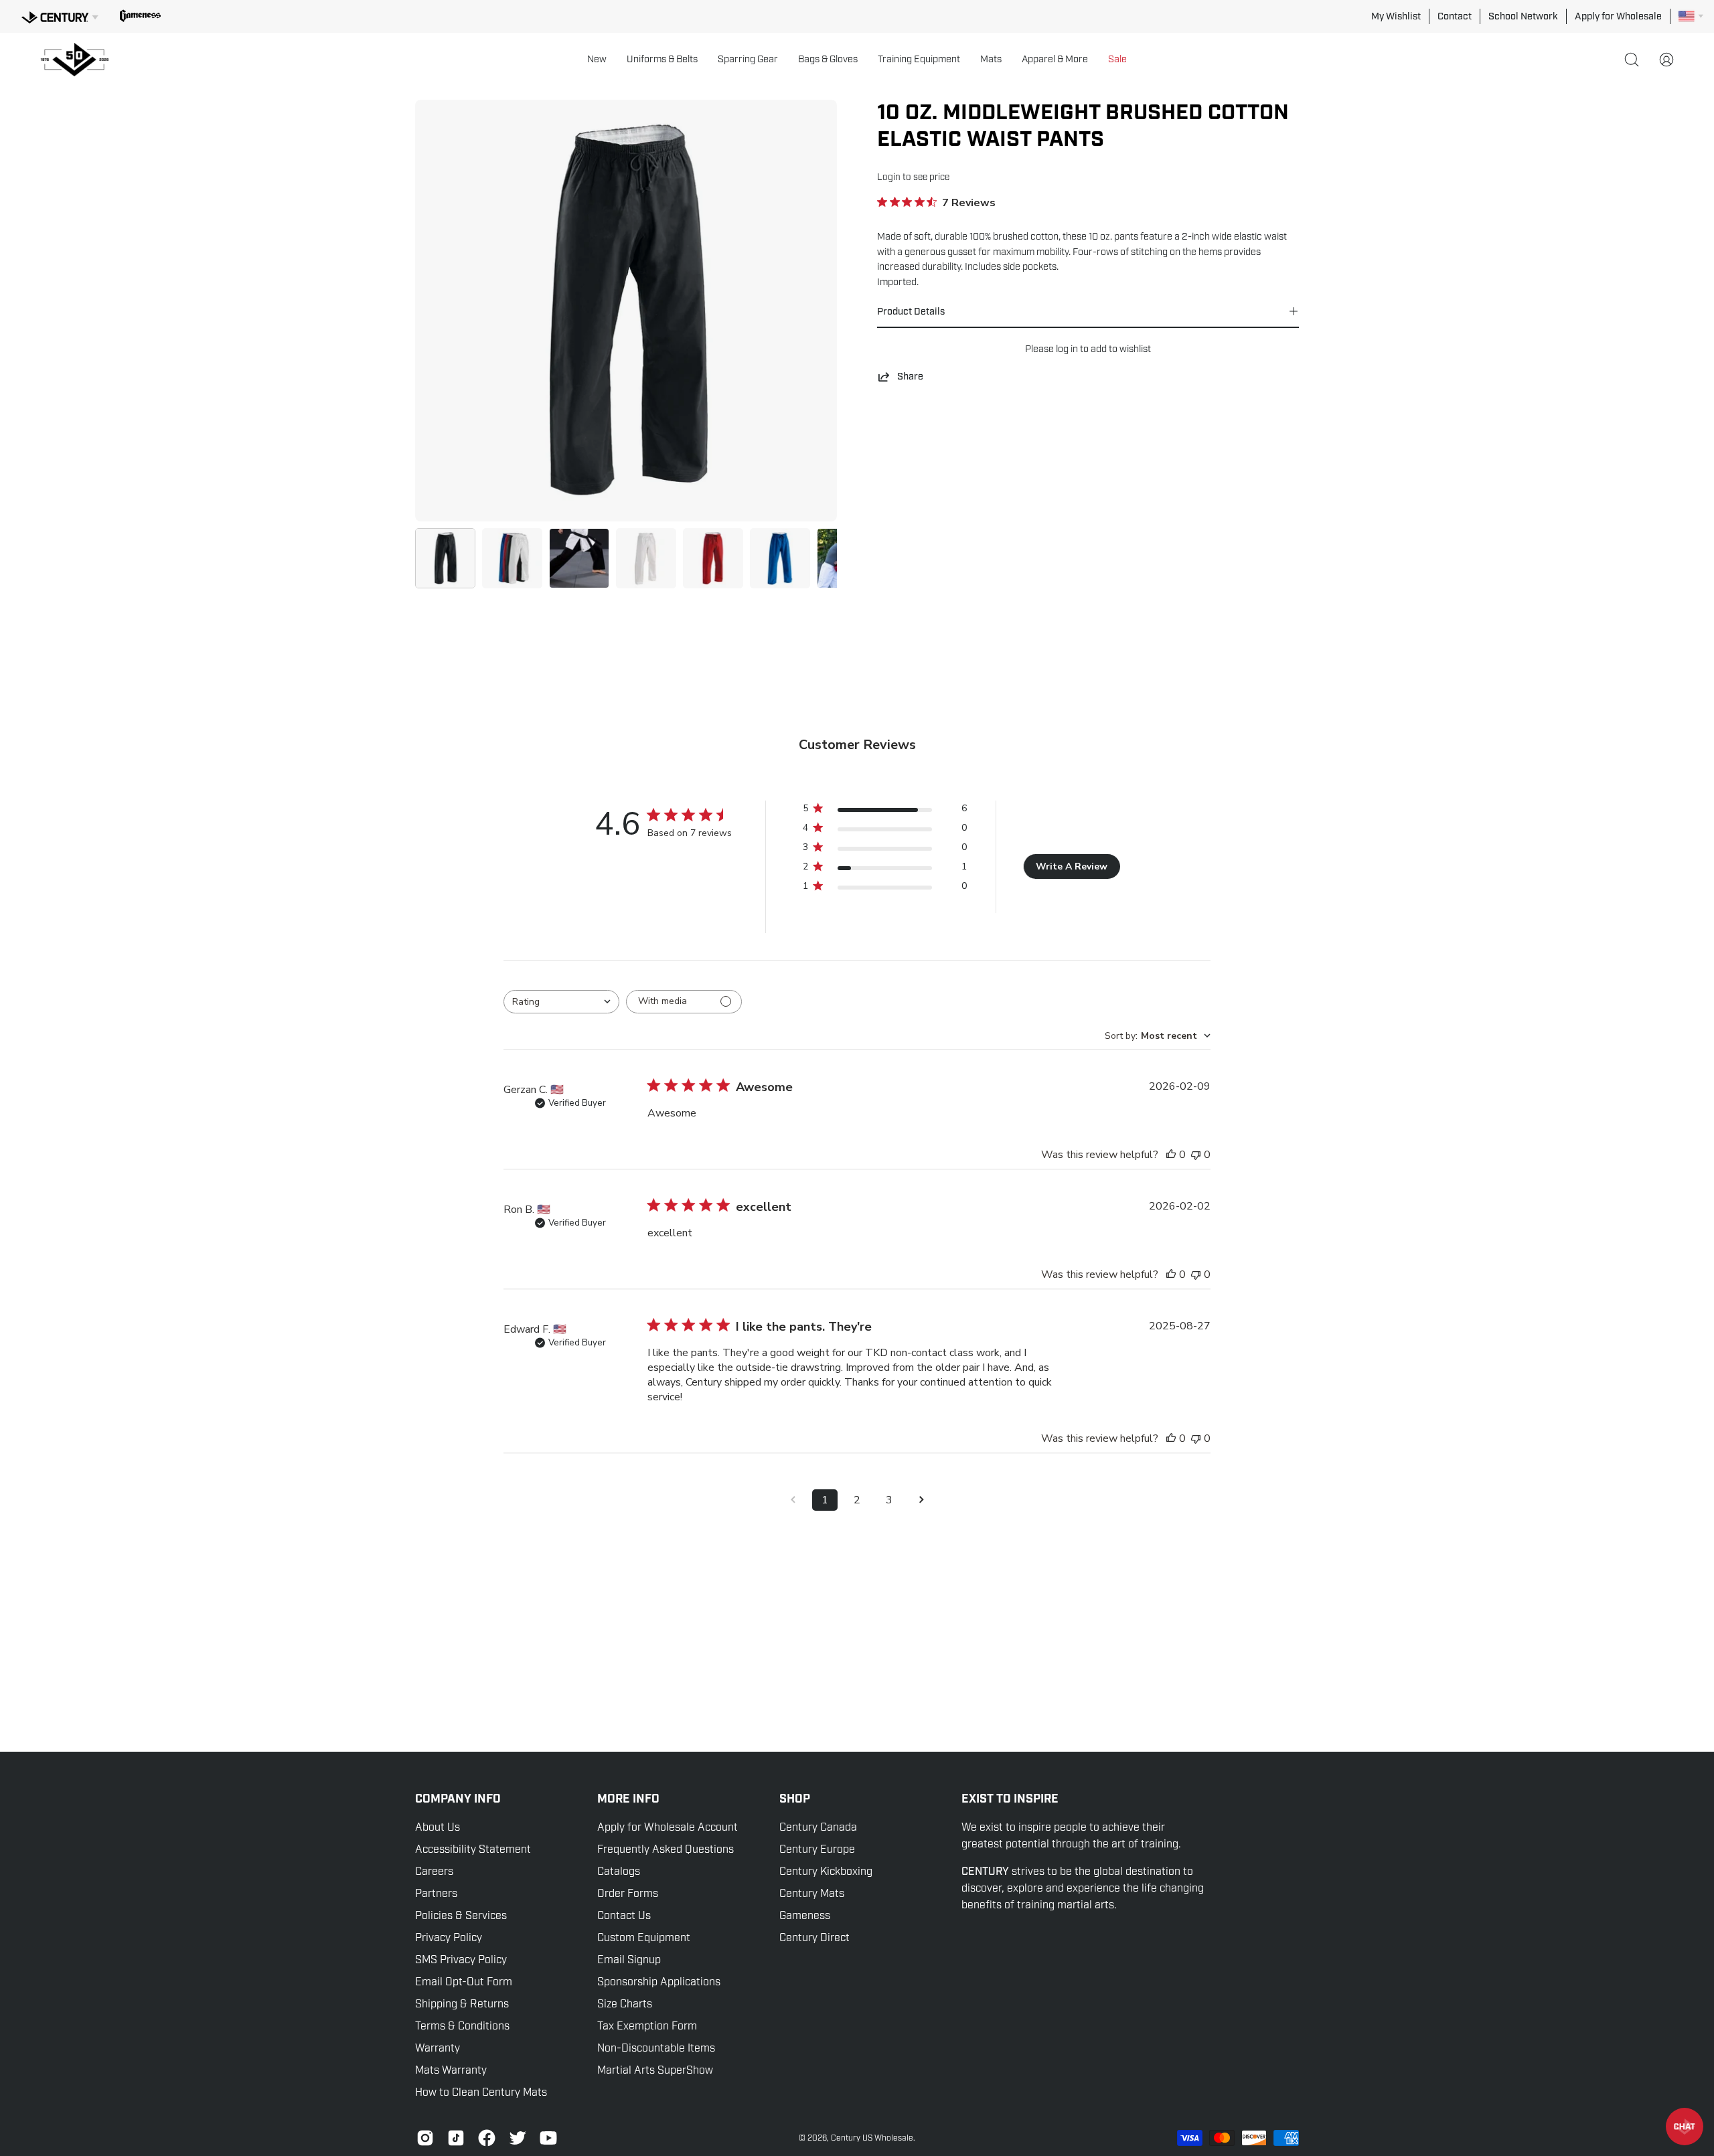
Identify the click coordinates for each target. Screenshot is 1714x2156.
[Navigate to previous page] (793, 1500)
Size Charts (625, 2004)
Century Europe (817, 1849)
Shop (795, 1799)
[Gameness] (140, 16)
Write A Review (1072, 866)
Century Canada (818, 1827)
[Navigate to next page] (921, 1500)
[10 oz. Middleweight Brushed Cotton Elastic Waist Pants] (445, 558)
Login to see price (913, 177)
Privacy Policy (449, 1938)
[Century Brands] (60, 15)
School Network (1523, 16)
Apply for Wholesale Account (668, 1827)
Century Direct (814, 1938)
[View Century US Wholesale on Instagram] (425, 2138)
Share (910, 376)
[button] (597, 60)
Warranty (438, 2048)
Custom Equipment (644, 1938)
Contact (1455, 16)
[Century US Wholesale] (80, 60)
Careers (434, 1872)
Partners (436, 1894)
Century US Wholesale (872, 2138)
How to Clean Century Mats (481, 2092)
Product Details (911, 311)
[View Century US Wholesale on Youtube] (548, 2138)
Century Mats (812, 1894)
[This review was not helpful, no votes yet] (1196, 1155)
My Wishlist (1396, 16)
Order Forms (628, 1894)
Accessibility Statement (473, 1849)
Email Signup (629, 1960)
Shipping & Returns (462, 2004)
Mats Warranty (451, 2070)
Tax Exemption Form (647, 2026)
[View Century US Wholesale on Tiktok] (456, 2138)
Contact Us (624, 1916)
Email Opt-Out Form (464, 1982)
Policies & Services (461, 1916)
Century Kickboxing (826, 1872)
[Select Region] (1691, 16)
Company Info (458, 1799)
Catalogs (619, 1872)
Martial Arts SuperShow (655, 2070)
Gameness (805, 1916)
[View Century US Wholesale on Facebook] (487, 2138)
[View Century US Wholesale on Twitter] (518, 2138)
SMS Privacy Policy (461, 1960)
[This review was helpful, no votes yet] (1171, 1155)
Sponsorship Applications (659, 1982)
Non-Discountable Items (656, 2048)
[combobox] (561, 1002)
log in (1067, 349)
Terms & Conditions (462, 2026)
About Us (438, 1827)
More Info (628, 1799)
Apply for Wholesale (1618, 16)
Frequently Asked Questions (666, 1849)
